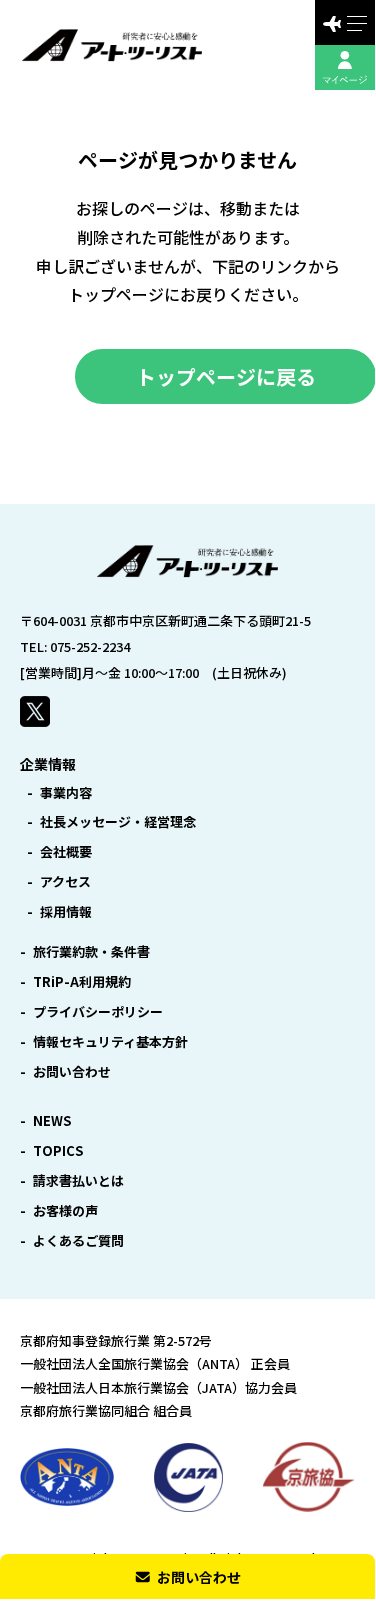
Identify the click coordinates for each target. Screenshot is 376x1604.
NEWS (52, 1120)
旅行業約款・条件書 (91, 951)
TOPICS (58, 1150)
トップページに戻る (226, 376)
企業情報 (48, 764)
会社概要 (66, 851)
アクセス (65, 881)
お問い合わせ (72, 1071)
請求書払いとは (78, 1180)
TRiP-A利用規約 (82, 981)
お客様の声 (65, 1210)
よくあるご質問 (78, 1240)
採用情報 (66, 911)
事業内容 (66, 792)
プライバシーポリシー (98, 1011)
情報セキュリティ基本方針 (110, 1041)
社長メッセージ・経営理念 (118, 821)
